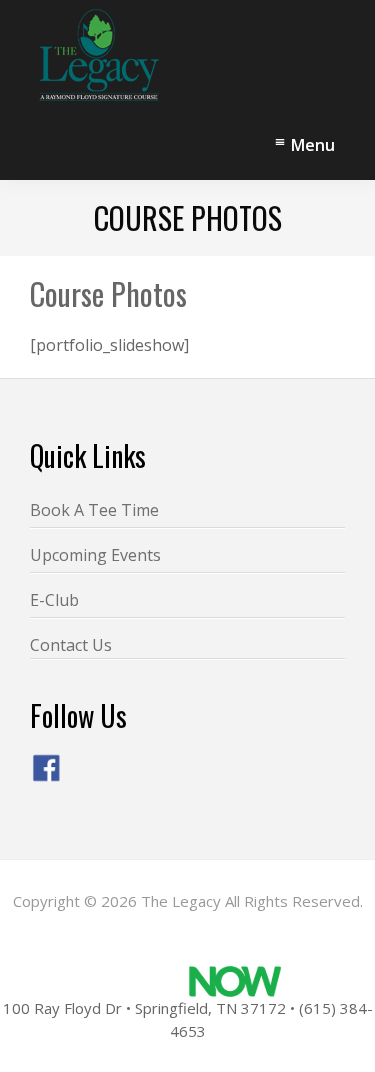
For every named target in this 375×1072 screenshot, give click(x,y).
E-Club (54, 600)
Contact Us (71, 645)
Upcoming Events (95, 555)
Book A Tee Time (94, 510)
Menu (313, 145)
